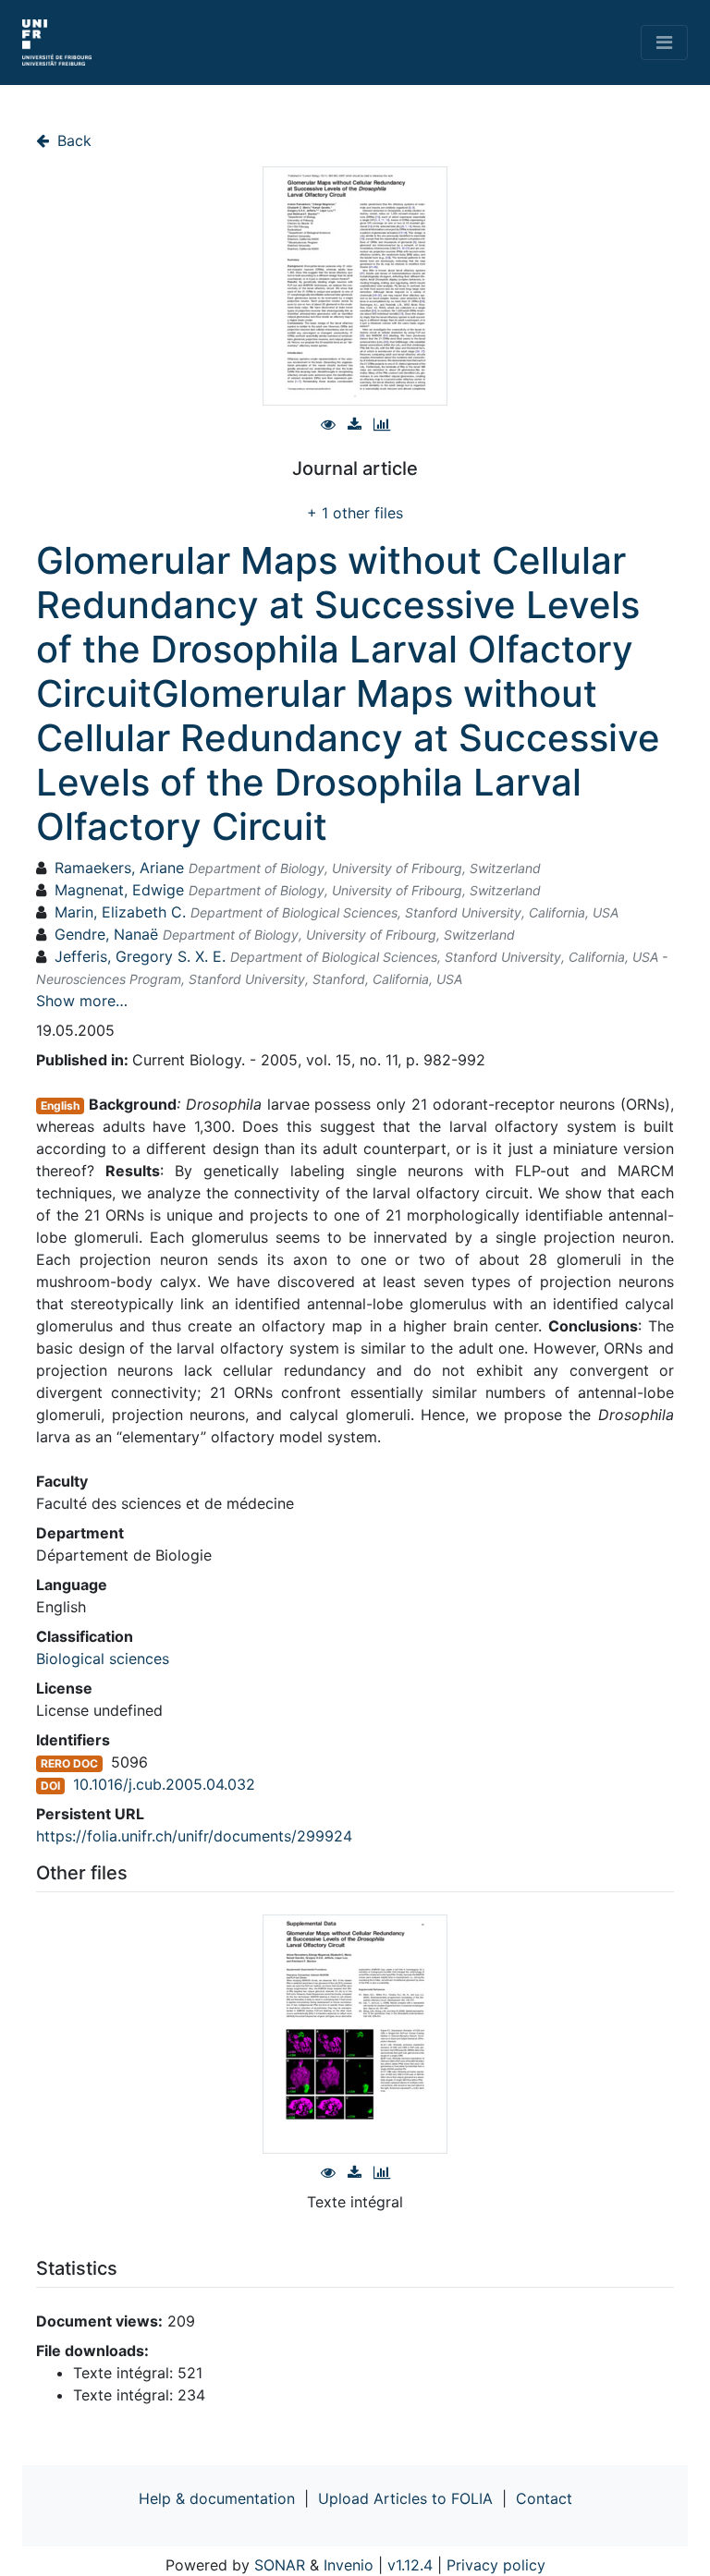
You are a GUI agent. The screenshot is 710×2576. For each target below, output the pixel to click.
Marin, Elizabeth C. (120, 912)
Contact (544, 2498)
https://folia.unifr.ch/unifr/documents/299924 (194, 1836)
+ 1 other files (355, 513)
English (60, 1106)
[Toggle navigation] (664, 43)
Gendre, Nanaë (106, 934)
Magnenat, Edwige (119, 890)
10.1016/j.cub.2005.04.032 (164, 1784)
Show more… (82, 1001)
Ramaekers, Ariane (119, 868)
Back (72, 140)
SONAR (280, 2565)
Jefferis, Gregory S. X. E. (140, 956)
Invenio (349, 2565)
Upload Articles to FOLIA (405, 2498)
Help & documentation (217, 2498)
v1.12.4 (410, 2565)
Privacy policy (496, 2565)
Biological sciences (103, 1659)
